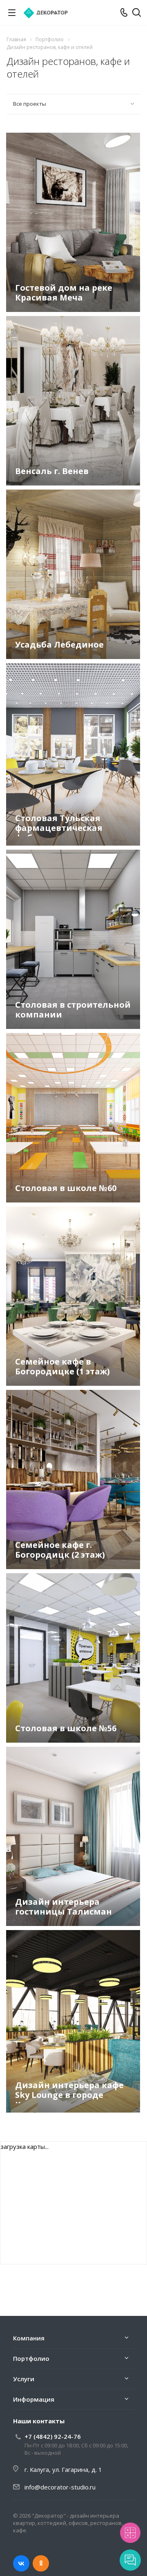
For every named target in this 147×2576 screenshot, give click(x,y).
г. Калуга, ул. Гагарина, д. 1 (63, 2469)
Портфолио (31, 2358)
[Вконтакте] (21, 2563)
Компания (29, 2338)
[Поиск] (137, 13)
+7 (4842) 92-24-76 (53, 2436)
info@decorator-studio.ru (60, 2487)
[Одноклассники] (41, 2563)
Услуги (24, 2379)
